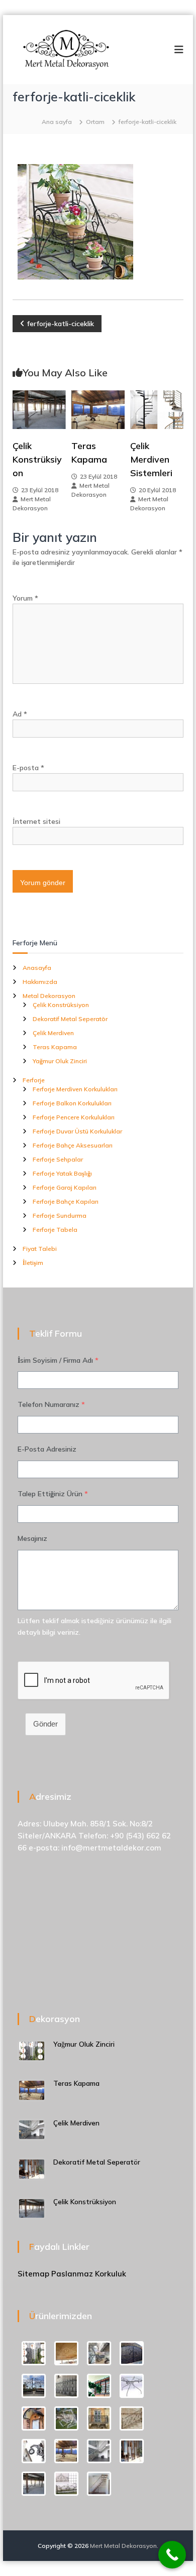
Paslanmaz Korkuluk (89, 2274)
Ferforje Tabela (55, 1230)
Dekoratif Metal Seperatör (70, 1019)
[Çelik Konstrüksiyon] (39, 409)
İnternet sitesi (36, 821)
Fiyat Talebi (40, 1249)
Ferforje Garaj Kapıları (65, 1187)
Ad (20, 714)
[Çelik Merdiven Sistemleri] (157, 409)
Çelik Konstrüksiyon (37, 459)
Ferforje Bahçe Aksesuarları (73, 1145)
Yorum (25, 598)
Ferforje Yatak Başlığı (62, 1173)
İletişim (33, 1263)
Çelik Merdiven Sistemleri (151, 459)
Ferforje (34, 1080)
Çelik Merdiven (53, 1033)
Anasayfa (37, 968)
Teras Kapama (55, 1047)
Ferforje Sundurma (60, 1215)
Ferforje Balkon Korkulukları (72, 1103)
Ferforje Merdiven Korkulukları (75, 1089)
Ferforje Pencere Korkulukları (74, 1117)
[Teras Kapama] (98, 409)
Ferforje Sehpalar (58, 1159)
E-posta (28, 768)
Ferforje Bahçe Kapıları (66, 1201)
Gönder (45, 1724)
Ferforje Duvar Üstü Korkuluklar (77, 1131)
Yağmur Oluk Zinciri (60, 1061)
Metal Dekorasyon (49, 996)
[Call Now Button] (172, 2555)
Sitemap (33, 2274)
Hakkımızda (40, 982)
